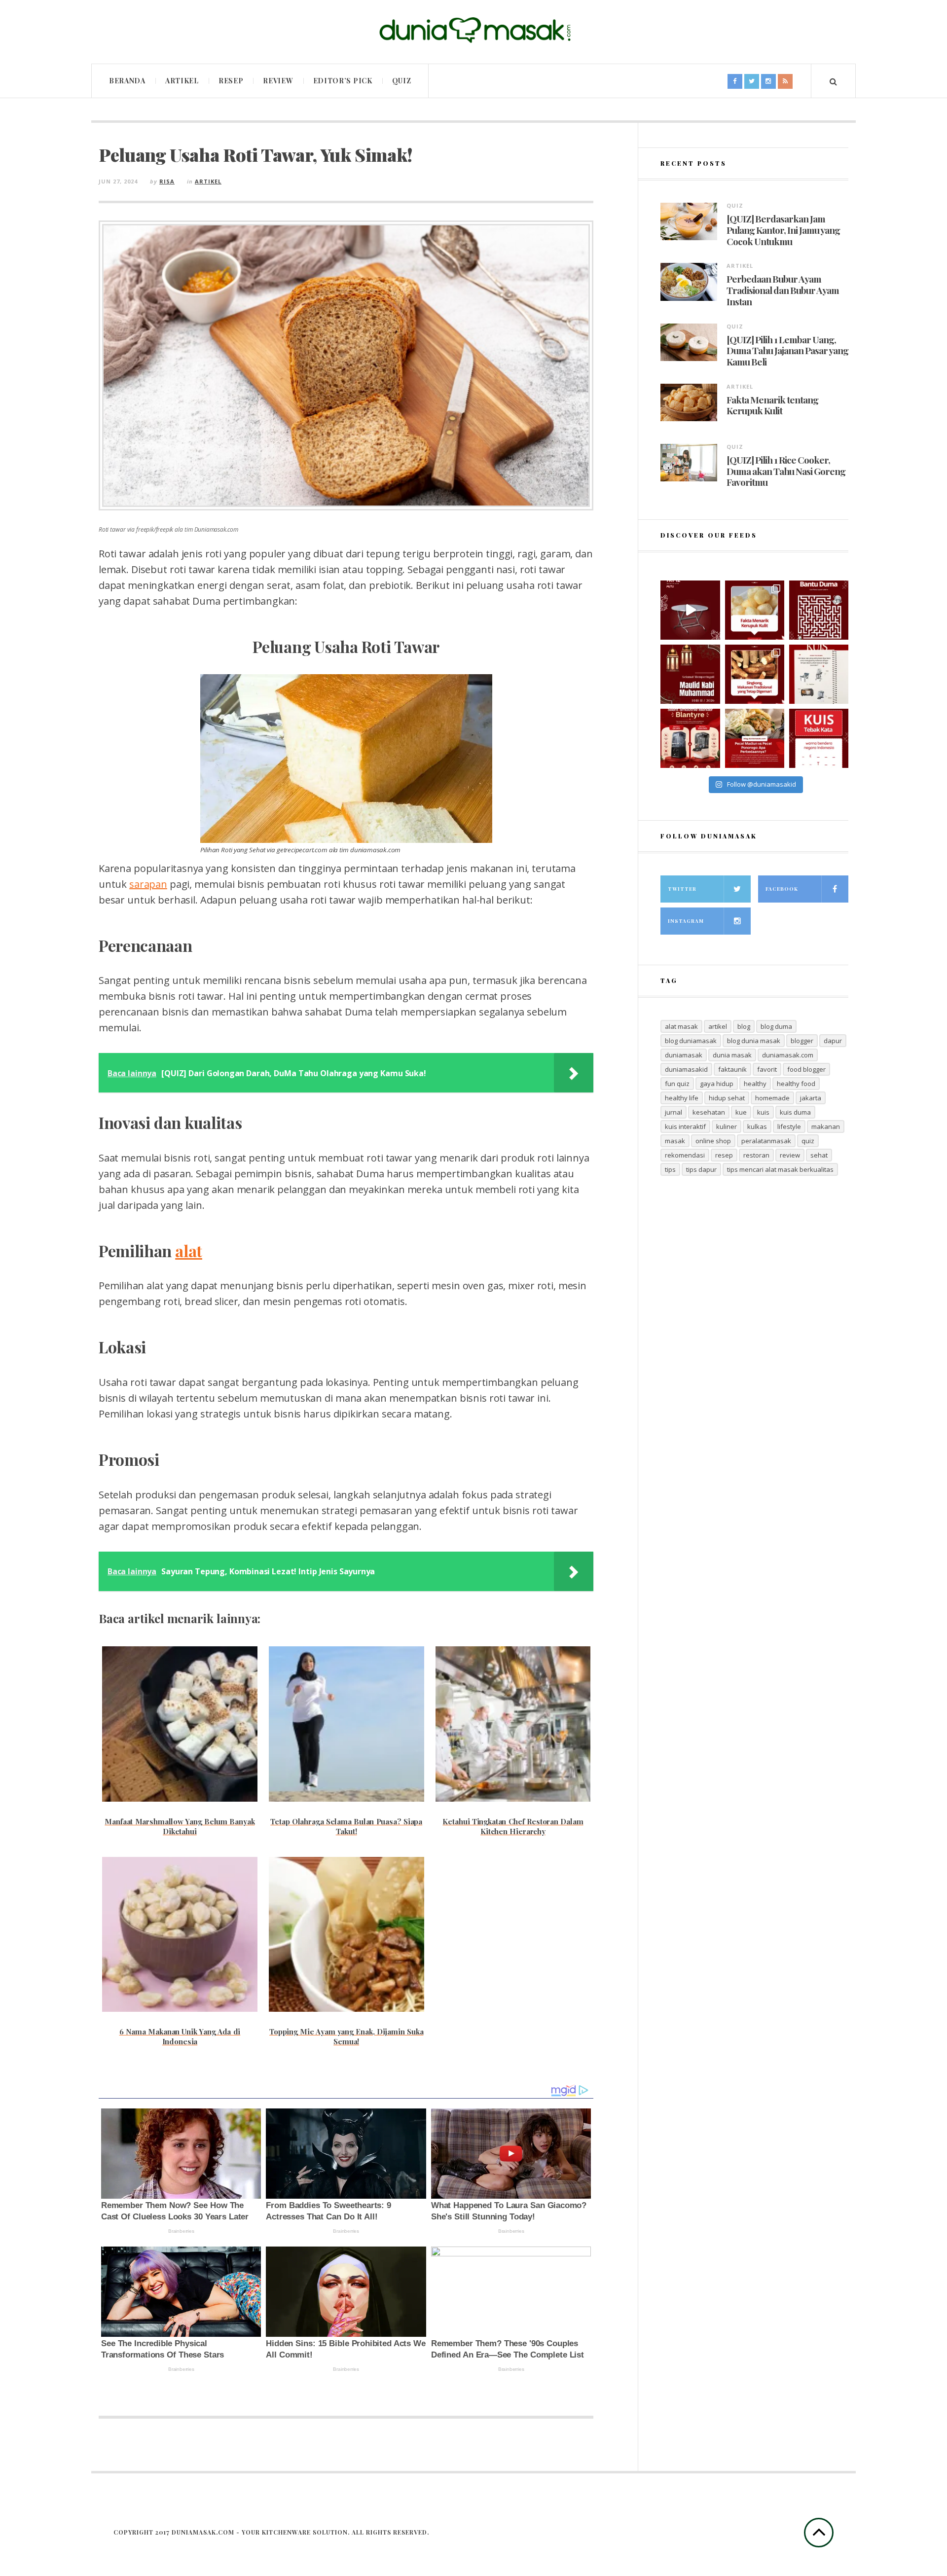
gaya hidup (717, 1084)
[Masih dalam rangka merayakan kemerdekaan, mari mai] (819, 738)
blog (744, 1026)
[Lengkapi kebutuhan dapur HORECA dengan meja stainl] (690, 610)
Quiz (402, 81)
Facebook (782, 889)
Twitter (682, 889)
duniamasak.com (788, 1055)
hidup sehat (727, 1098)
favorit (767, 1069)
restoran (756, 1155)
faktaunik (732, 1069)
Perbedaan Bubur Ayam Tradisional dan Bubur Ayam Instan (783, 290)
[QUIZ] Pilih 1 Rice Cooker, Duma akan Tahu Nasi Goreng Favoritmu (786, 471)
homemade (772, 1098)
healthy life (682, 1098)
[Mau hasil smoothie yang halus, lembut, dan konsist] (690, 738)
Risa (167, 181)
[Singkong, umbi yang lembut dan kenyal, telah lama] (755, 674)
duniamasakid (686, 1069)
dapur (833, 1041)
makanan (826, 1126)
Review (278, 81)
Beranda (127, 81)
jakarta (811, 1098)
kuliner (727, 1126)
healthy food (796, 1084)
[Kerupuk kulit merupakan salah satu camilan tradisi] (755, 610)
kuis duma (795, 1112)
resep (724, 1155)
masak (675, 1141)
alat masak (681, 1026)
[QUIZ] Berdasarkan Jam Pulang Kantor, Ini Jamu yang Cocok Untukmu (783, 230)
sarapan (148, 884)
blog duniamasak (691, 1041)
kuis (763, 1112)
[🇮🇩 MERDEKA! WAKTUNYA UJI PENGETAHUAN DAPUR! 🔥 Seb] (819, 674)
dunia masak (732, 1055)
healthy (755, 1084)
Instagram (686, 921)
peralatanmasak (766, 1141)
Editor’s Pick (343, 81)
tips (670, 1169)
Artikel (182, 81)
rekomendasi (685, 1155)
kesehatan (709, 1112)
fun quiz (677, 1084)
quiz (808, 1141)
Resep (231, 81)
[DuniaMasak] (473, 30)
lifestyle (789, 1126)
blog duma (776, 1026)
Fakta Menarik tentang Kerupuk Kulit (772, 405)
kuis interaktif (685, 1126)
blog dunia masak (754, 1041)
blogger (802, 1041)
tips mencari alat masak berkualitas (780, 1169)
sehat (819, 1155)
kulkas (757, 1126)
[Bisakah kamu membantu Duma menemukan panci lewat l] (819, 610)
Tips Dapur (701, 1169)
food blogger (806, 1069)
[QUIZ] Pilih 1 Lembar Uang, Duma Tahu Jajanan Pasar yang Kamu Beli (787, 351)
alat (189, 1251)
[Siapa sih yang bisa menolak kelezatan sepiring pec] (755, 738)
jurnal (674, 1112)
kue (741, 1112)
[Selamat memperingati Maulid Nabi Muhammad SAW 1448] (690, 674)
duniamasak (684, 1055)
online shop (713, 1141)
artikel (718, 1026)
